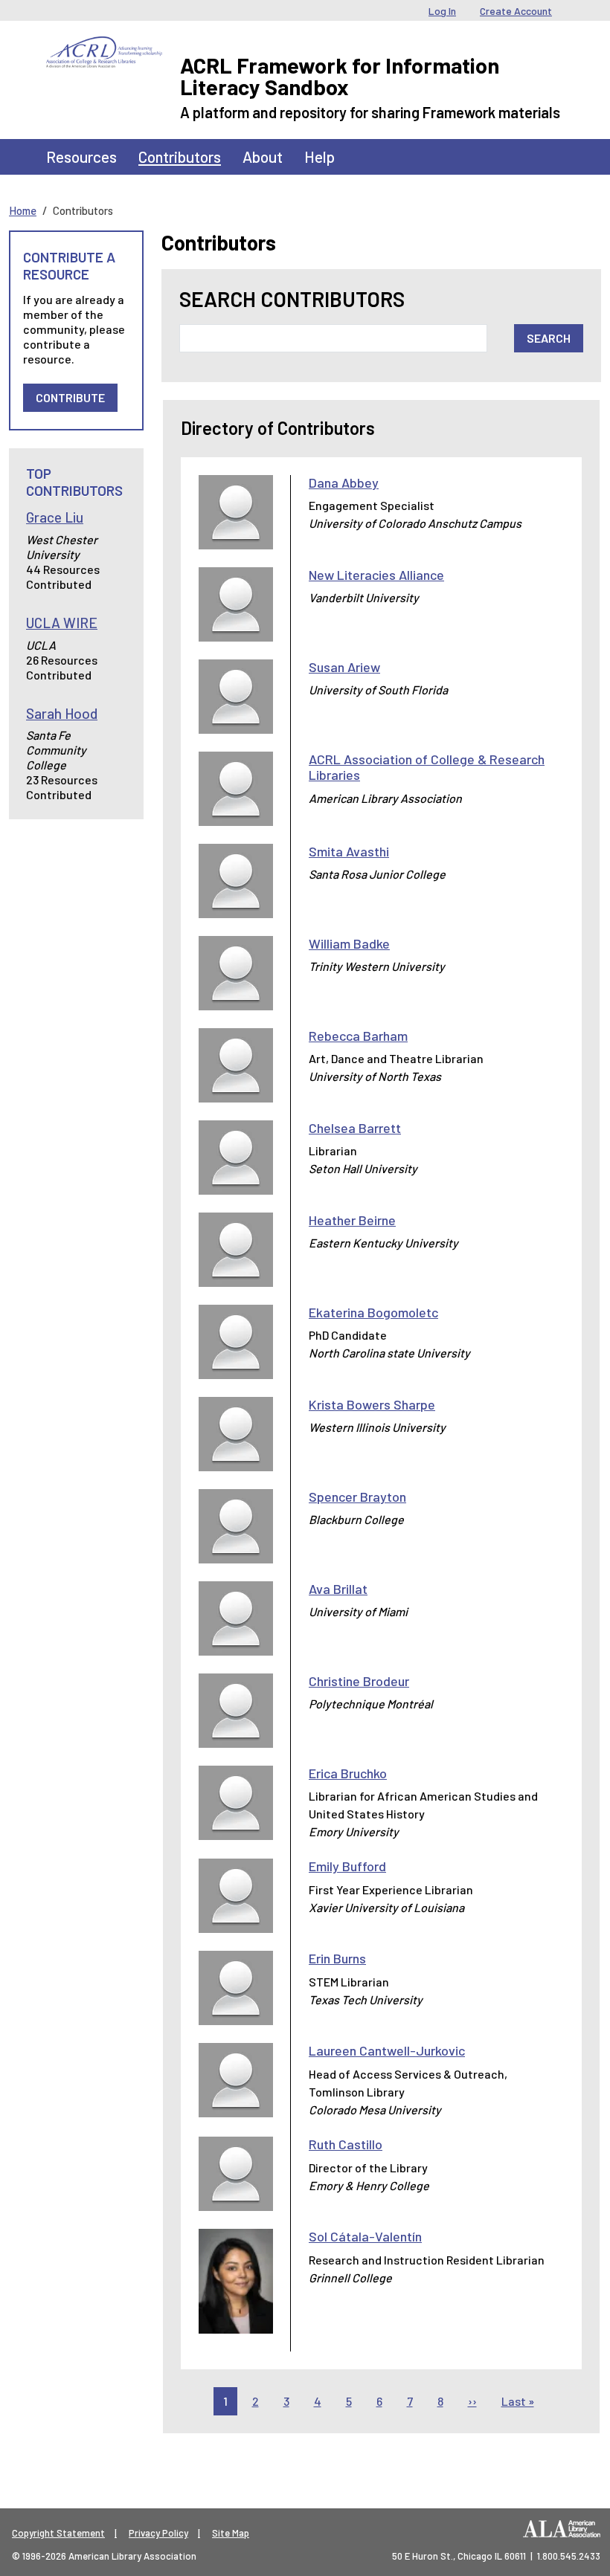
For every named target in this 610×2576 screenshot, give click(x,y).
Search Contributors (292, 299)
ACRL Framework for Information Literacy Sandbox (340, 76)
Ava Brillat (338, 1589)
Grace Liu (55, 517)
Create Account (516, 11)
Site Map (231, 2533)
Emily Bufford (347, 1866)
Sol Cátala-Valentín (365, 2236)
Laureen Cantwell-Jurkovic (387, 2050)
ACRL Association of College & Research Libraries (427, 767)
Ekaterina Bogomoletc (373, 1312)
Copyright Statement (58, 2533)
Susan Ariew (344, 667)
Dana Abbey (344, 482)
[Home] (104, 48)
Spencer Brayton (357, 1497)
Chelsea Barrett (355, 1128)
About (263, 156)
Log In (442, 11)
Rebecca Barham (358, 1036)
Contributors (180, 156)
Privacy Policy (158, 2533)
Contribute (70, 397)
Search (549, 338)
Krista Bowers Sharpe (372, 1404)
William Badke (349, 943)
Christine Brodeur (359, 1681)
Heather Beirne (352, 1220)
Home (23, 210)
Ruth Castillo (346, 2144)
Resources (81, 156)
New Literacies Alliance (376, 575)
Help (320, 156)
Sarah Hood (62, 713)
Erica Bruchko (348, 1773)
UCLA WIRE (62, 623)
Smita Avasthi (349, 851)
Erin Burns (337, 1958)
